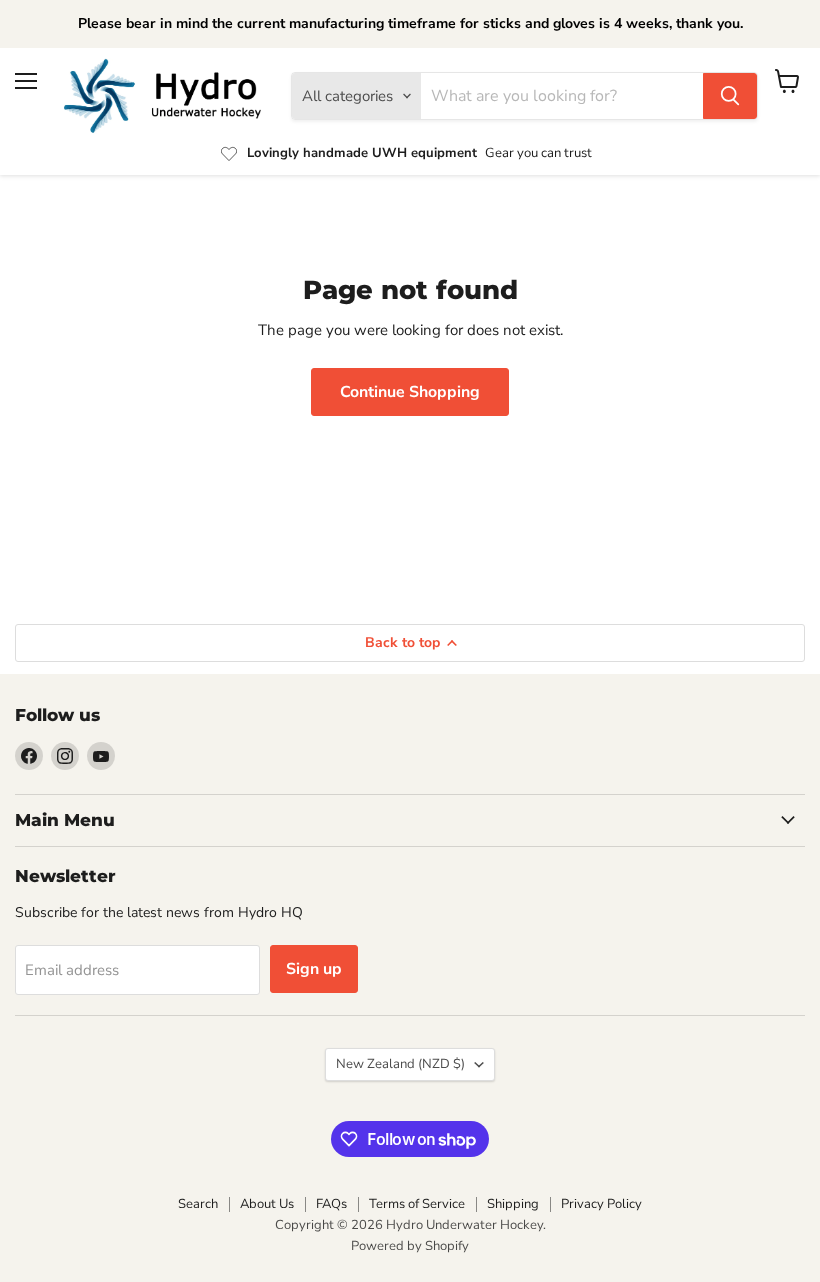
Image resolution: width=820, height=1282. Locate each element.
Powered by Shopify (410, 1246)
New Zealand (400, 1064)
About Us (267, 1204)
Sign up (314, 969)
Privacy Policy (601, 1204)
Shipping (513, 1204)
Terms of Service (417, 1204)
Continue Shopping (410, 392)
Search (198, 1204)
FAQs (331, 1204)
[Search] (730, 96)
